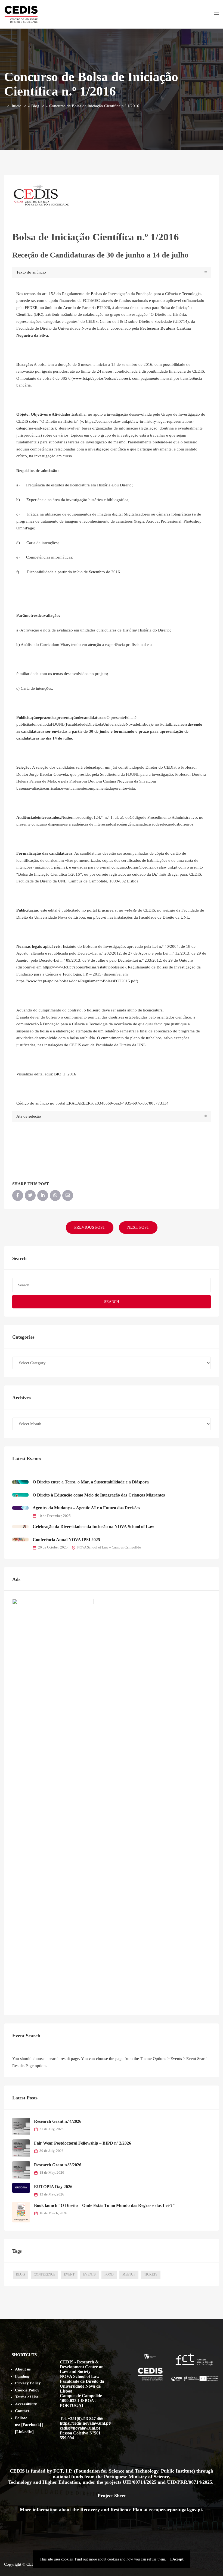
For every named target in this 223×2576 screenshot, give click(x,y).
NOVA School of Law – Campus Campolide (109, 1547)
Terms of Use (27, 2397)
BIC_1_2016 (65, 1074)
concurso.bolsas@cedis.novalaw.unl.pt (144, 867)
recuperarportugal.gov (173, 2510)
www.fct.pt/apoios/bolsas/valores (101, 378)
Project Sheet (112, 2496)
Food (109, 2274)
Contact (22, 2411)
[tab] (112, 272)
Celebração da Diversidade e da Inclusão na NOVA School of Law (93, 1527)
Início (17, 106)
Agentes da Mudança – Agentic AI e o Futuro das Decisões (86, 1508)
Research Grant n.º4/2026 (58, 2121)
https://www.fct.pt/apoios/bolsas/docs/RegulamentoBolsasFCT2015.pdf (77, 981)
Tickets (151, 2274)
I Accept (177, 2559)
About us (23, 2369)
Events (89, 2274)
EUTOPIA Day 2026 (53, 2187)
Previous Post (90, 1227)
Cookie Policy (27, 2390)
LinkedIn (24, 2432)
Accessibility (26, 2404)
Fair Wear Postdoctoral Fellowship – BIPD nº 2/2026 (83, 2143)
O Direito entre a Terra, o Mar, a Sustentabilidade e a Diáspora (91, 1482)
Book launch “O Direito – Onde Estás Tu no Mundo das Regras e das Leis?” (104, 2205)
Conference (44, 2274)
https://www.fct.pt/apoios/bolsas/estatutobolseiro (83, 967)
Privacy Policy (28, 2383)
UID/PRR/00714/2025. (191, 2482)
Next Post (138, 1227)
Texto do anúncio (31, 272)
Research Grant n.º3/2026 (58, 2165)
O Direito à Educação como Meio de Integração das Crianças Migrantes (99, 1495)
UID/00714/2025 (140, 2482)
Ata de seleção (29, 1116)
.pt (199, 2510)
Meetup (129, 2274)
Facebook (31, 2425)
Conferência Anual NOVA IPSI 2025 (66, 1540)
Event (69, 2274)
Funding (22, 2376)
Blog (35, 106)
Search (112, 1302)
